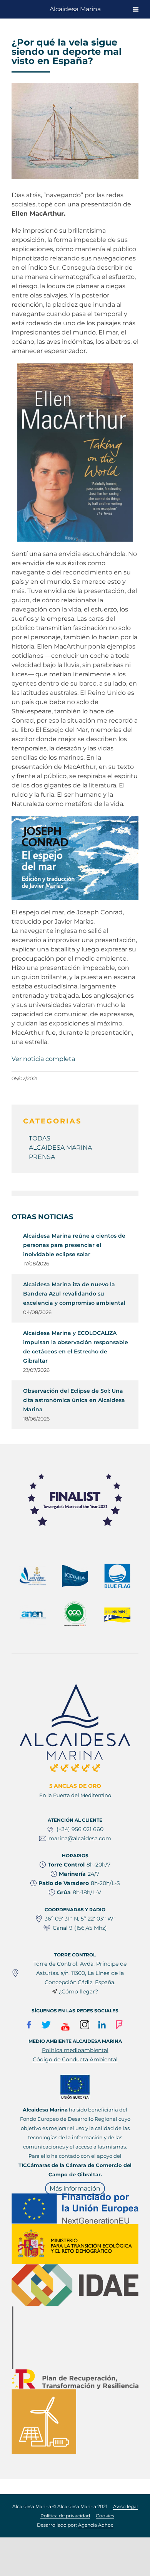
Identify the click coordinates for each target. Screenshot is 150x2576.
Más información (75, 2188)
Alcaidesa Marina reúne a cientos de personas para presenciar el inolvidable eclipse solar (74, 1245)
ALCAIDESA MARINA (60, 1148)
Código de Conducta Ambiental (75, 2059)
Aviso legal (125, 2506)
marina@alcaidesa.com (80, 1838)
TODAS (40, 1138)
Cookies (105, 2516)
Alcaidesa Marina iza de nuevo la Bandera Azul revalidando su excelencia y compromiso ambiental (74, 1294)
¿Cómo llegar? (78, 1992)
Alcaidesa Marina (75, 9)
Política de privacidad (65, 2516)
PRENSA (42, 1157)
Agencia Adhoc (96, 2525)
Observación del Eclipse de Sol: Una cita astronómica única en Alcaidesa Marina (74, 1400)
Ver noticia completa (43, 1059)
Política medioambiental (75, 2050)
